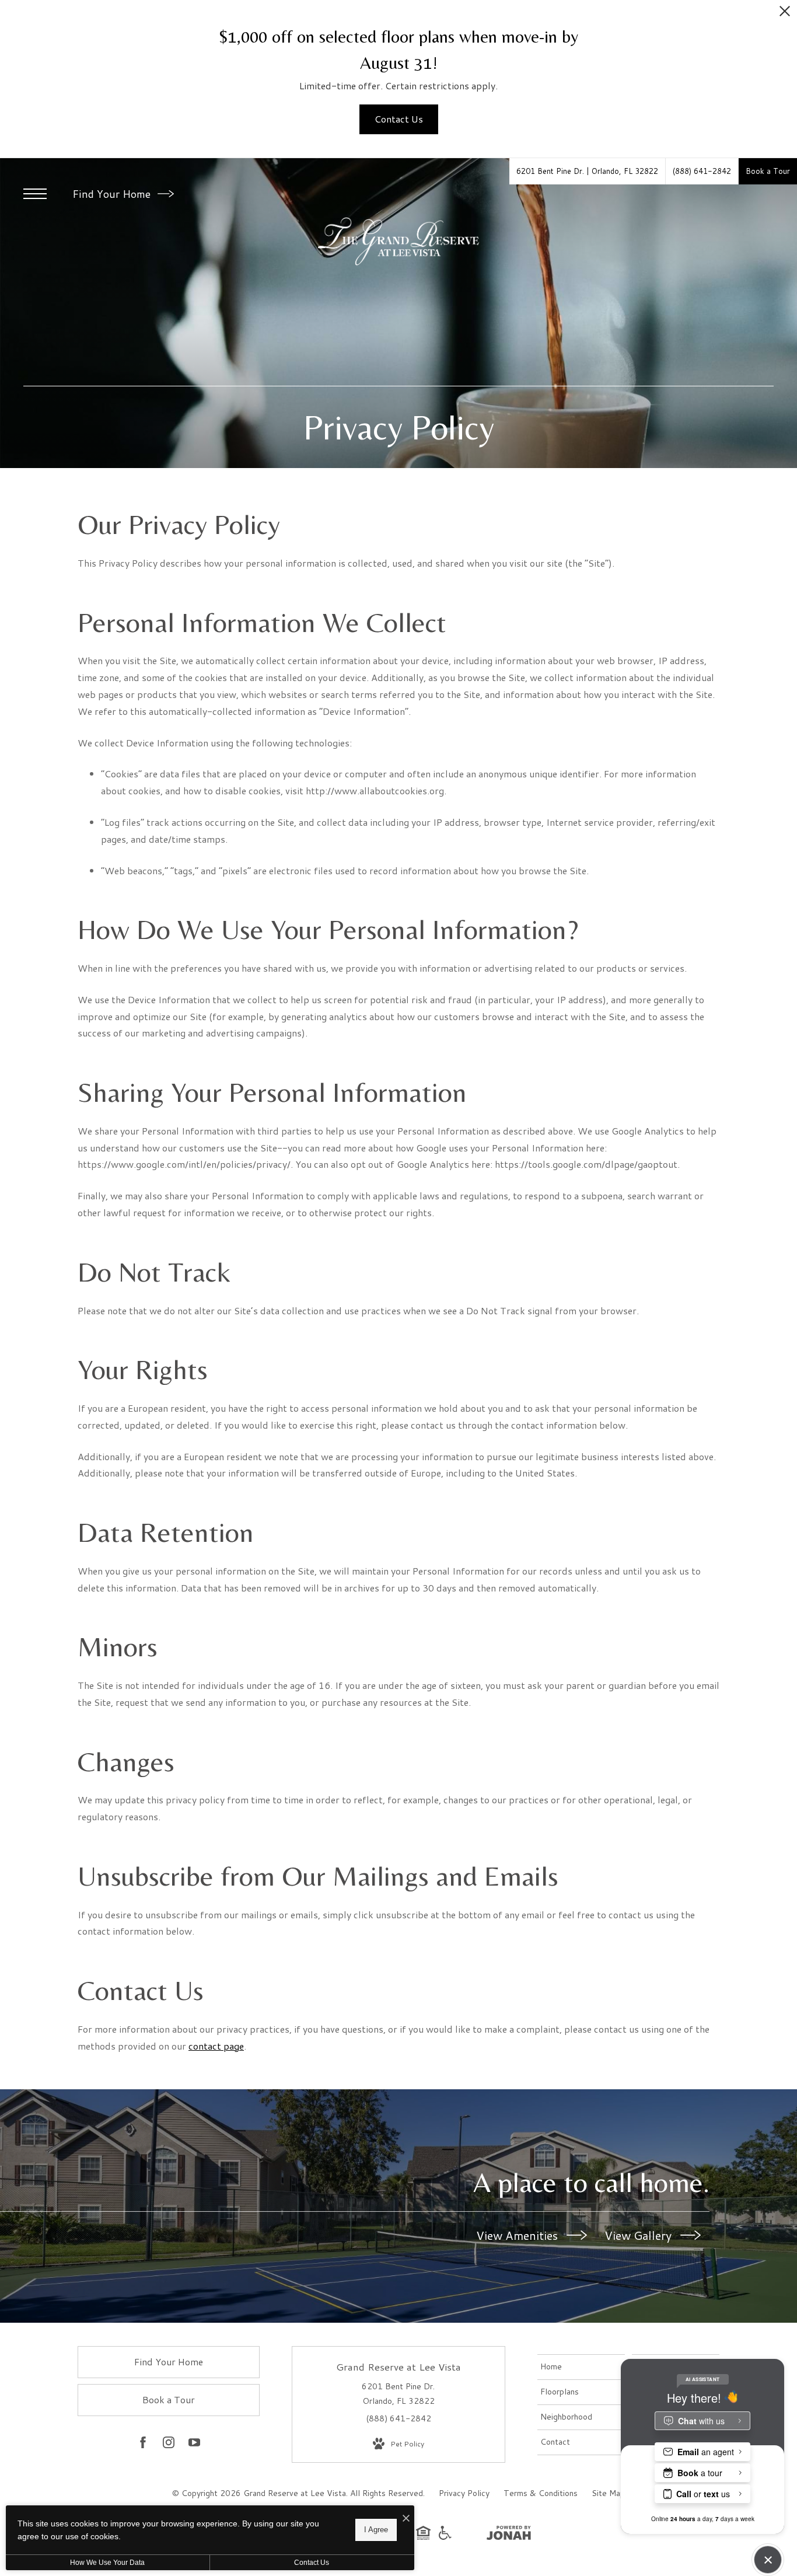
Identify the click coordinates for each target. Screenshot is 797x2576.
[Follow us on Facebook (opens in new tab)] (143, 2445)
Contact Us (312, 2563)
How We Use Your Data (107, 2563)
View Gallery (639, 2235)
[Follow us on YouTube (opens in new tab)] (194, 2445)
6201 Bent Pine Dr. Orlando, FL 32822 (398, 2394)
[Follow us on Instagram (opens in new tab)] (169, 2445)
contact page (216, 2046)
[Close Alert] (785, 14)
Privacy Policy (464, 2493)
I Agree (376, 2530)
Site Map (608, 2493)
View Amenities (518, 2235)
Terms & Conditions (541, 2493)
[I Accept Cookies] (406, 2519)
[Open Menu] (35, 194)
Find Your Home (113, 194)
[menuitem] (581, 2367)
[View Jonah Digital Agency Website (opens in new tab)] (509, 2535)
